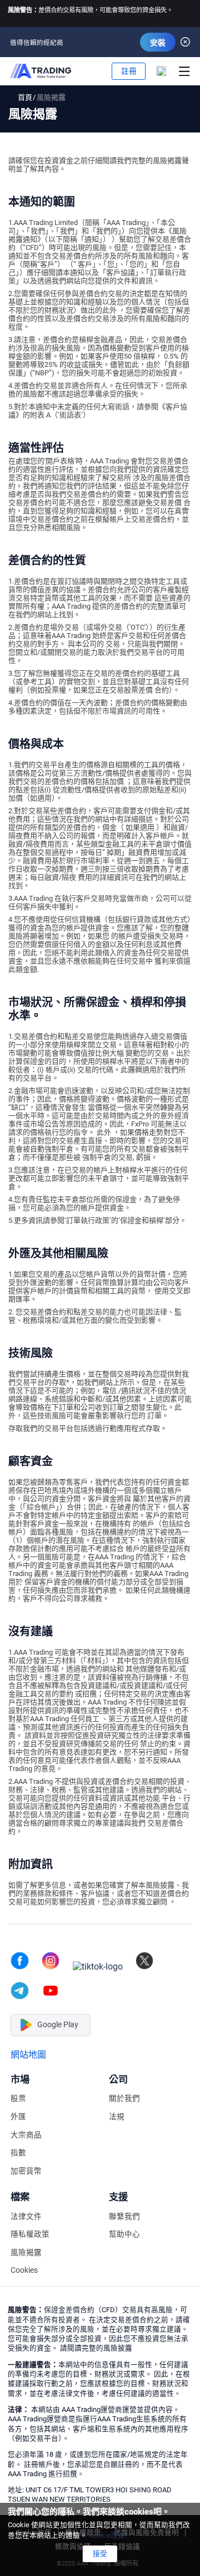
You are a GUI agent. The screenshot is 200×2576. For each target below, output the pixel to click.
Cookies (24, 2270)
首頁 (25, 97)
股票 (18, 2098)
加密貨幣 (26, 2171)
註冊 (129, 71)
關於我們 (124, 2098)
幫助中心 (124, 2234)
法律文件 (26, 2217)
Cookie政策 (107, 2535)
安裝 (158, 43)
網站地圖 (28, 2055)
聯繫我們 (124, 2217)
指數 (18, 2153)
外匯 (18, 2117)
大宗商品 (26, 2135)
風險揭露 (26, 2253)
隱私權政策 (30, 2234)
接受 (100, 2554)
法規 (117, 2117)
